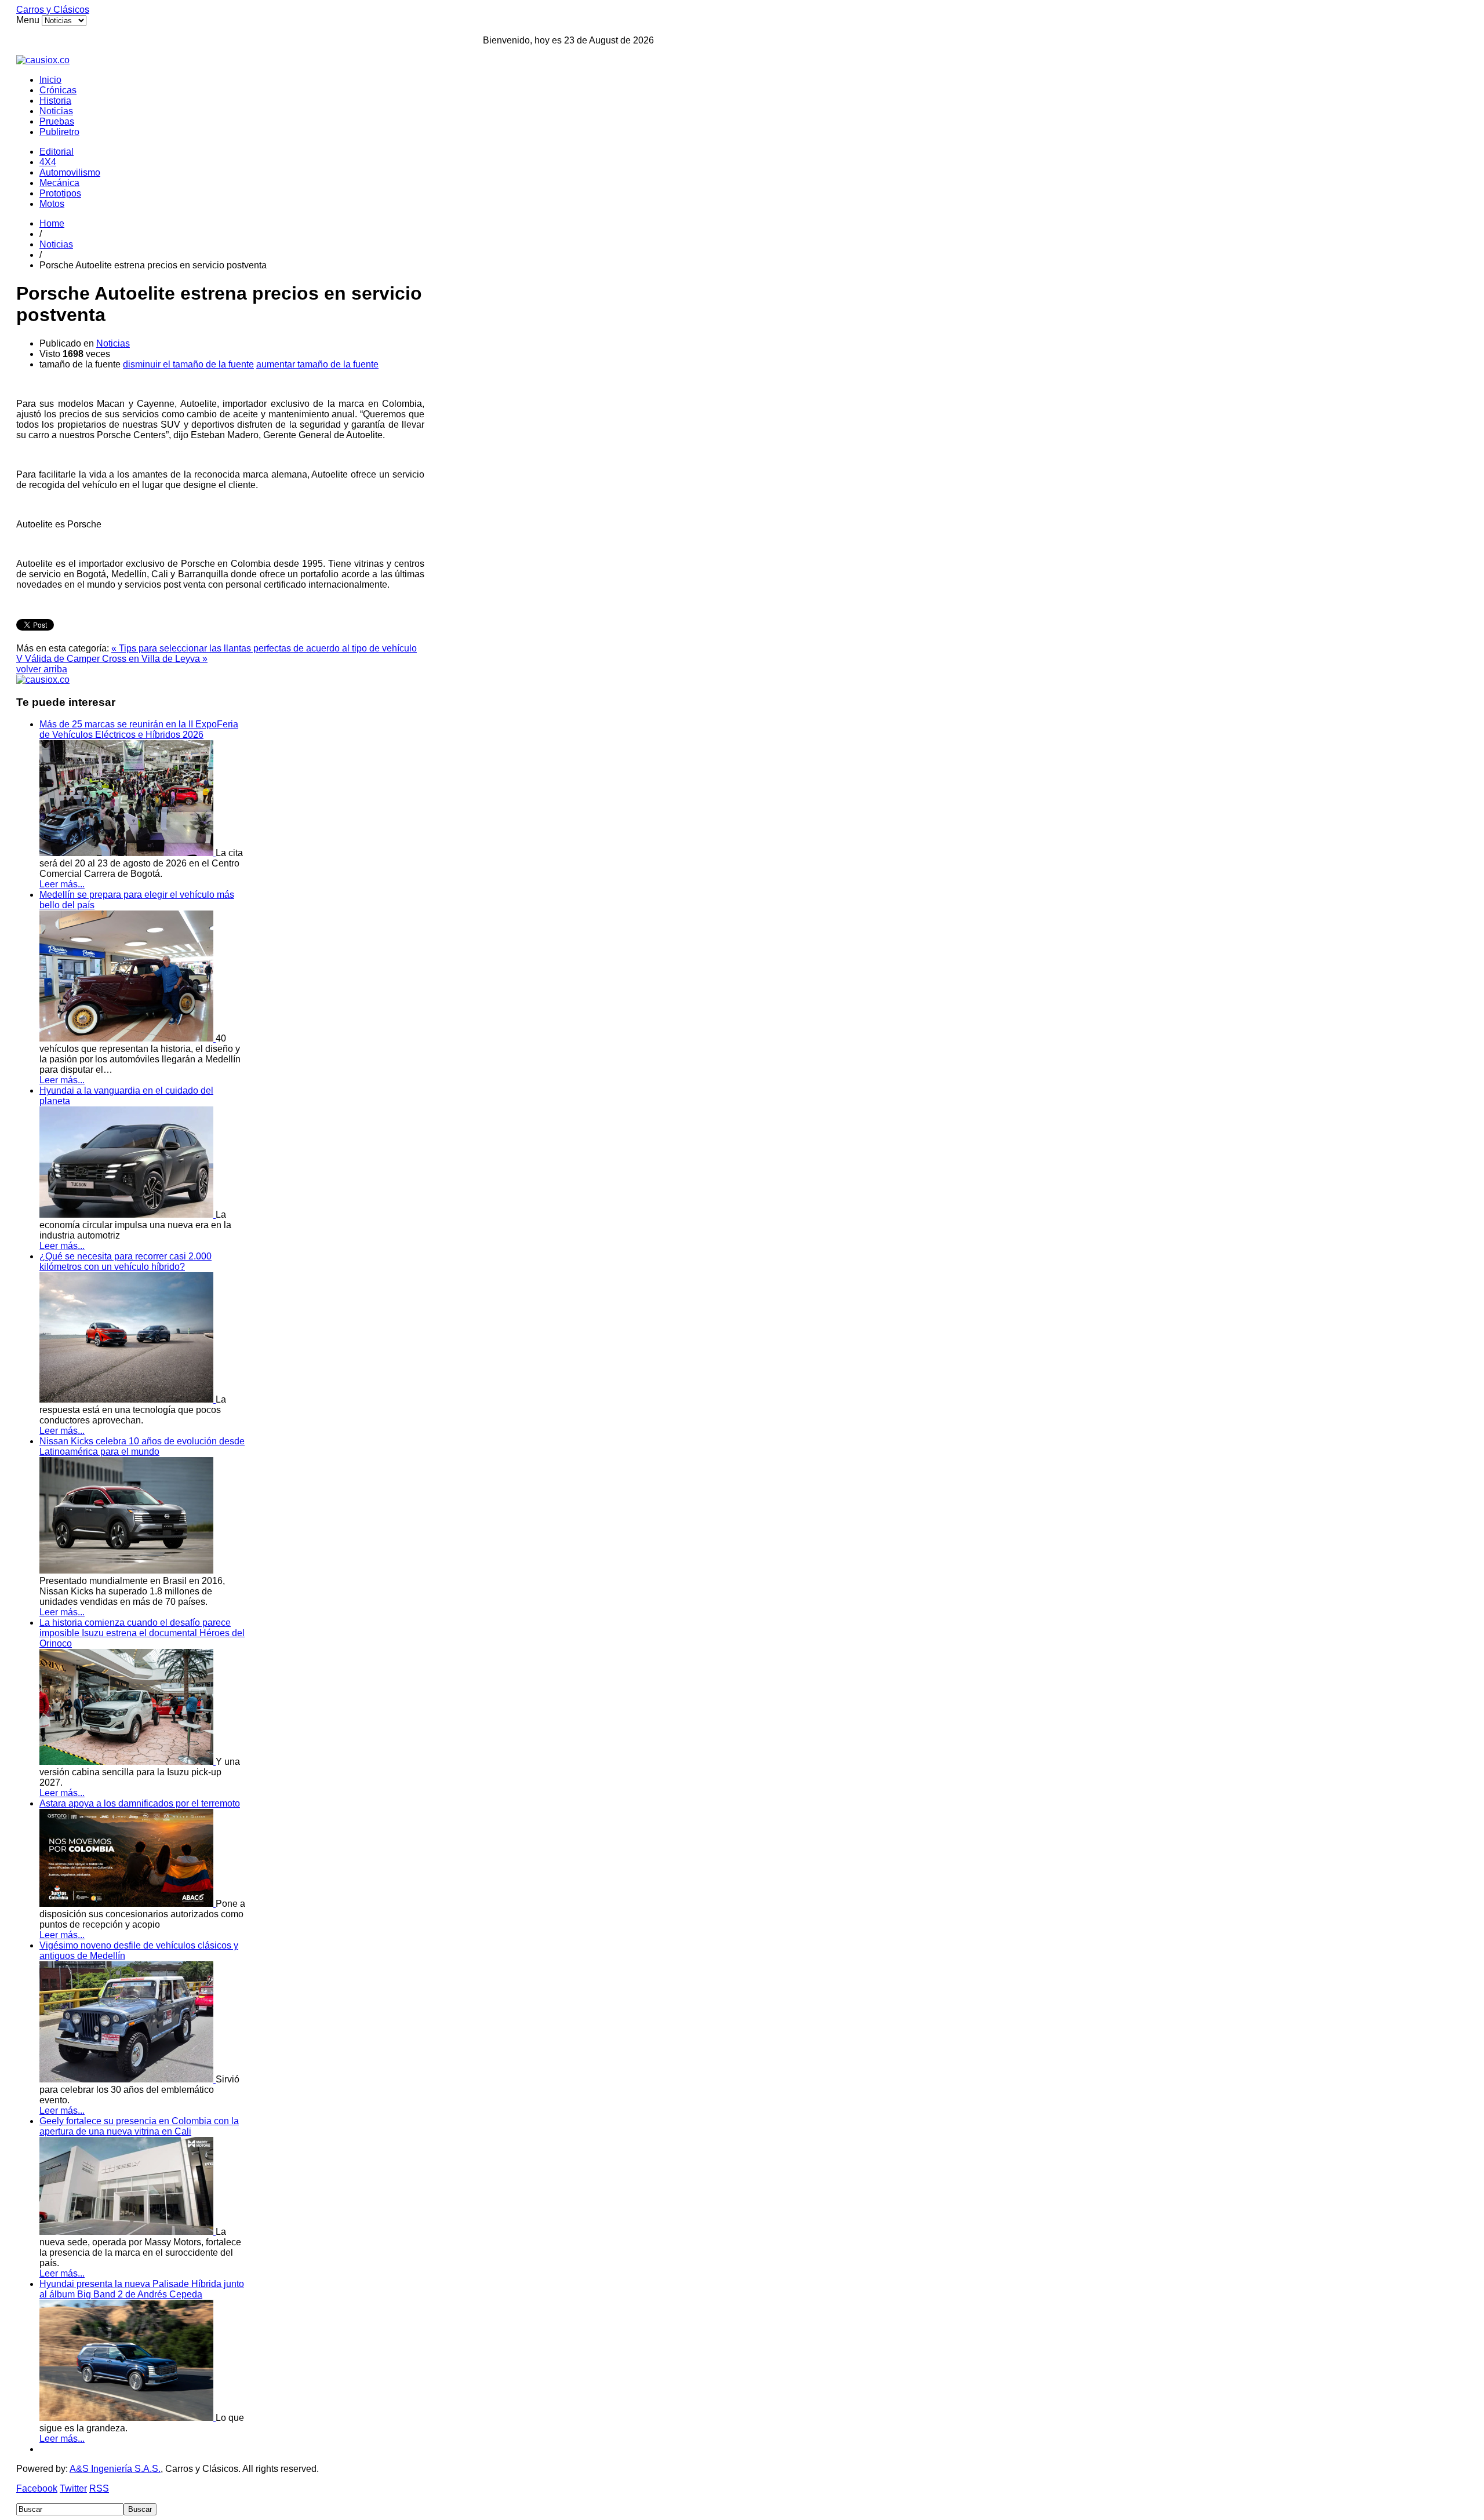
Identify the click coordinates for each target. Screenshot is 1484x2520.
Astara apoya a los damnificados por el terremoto (140, 1803)
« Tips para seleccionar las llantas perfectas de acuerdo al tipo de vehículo (264, 648)
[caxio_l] (43, 680)
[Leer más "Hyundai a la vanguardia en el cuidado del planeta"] (128, 1215)
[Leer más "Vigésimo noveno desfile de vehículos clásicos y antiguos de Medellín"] (128, 2079)
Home (52, 223)
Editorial (57, 152)
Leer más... (62, 884)
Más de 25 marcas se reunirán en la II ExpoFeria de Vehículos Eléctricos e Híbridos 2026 (139, 729)
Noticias (56, 111)
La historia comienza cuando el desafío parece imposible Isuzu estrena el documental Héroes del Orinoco (142, 1633)
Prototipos (60, 193)
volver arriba (42, 669)
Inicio (50, 80)
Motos (52, 204)
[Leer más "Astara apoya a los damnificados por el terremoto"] (128, 1904)
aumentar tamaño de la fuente (317, 364)
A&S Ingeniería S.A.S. (115, 2469)
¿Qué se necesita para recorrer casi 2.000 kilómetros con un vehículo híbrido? (126, 1261)
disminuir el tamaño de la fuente (188, 364)
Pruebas (57, 121)
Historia (55, 101)
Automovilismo (70, 172)
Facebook (37, 2488)
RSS (99, 2488)
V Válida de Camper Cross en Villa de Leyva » (112, 659)
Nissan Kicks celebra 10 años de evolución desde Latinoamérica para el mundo (142, 1446)
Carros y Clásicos (53, 10)
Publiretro (59, 132)
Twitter (73, 2488)
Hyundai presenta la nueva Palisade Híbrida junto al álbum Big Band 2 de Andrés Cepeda (142, 2289)
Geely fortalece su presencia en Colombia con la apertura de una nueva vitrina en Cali (139, 2126)
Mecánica (59, 183)
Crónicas (58, 90)
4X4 (48, 162)
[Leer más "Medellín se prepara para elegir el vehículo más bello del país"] (128, 1038)
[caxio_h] (43, 60)
